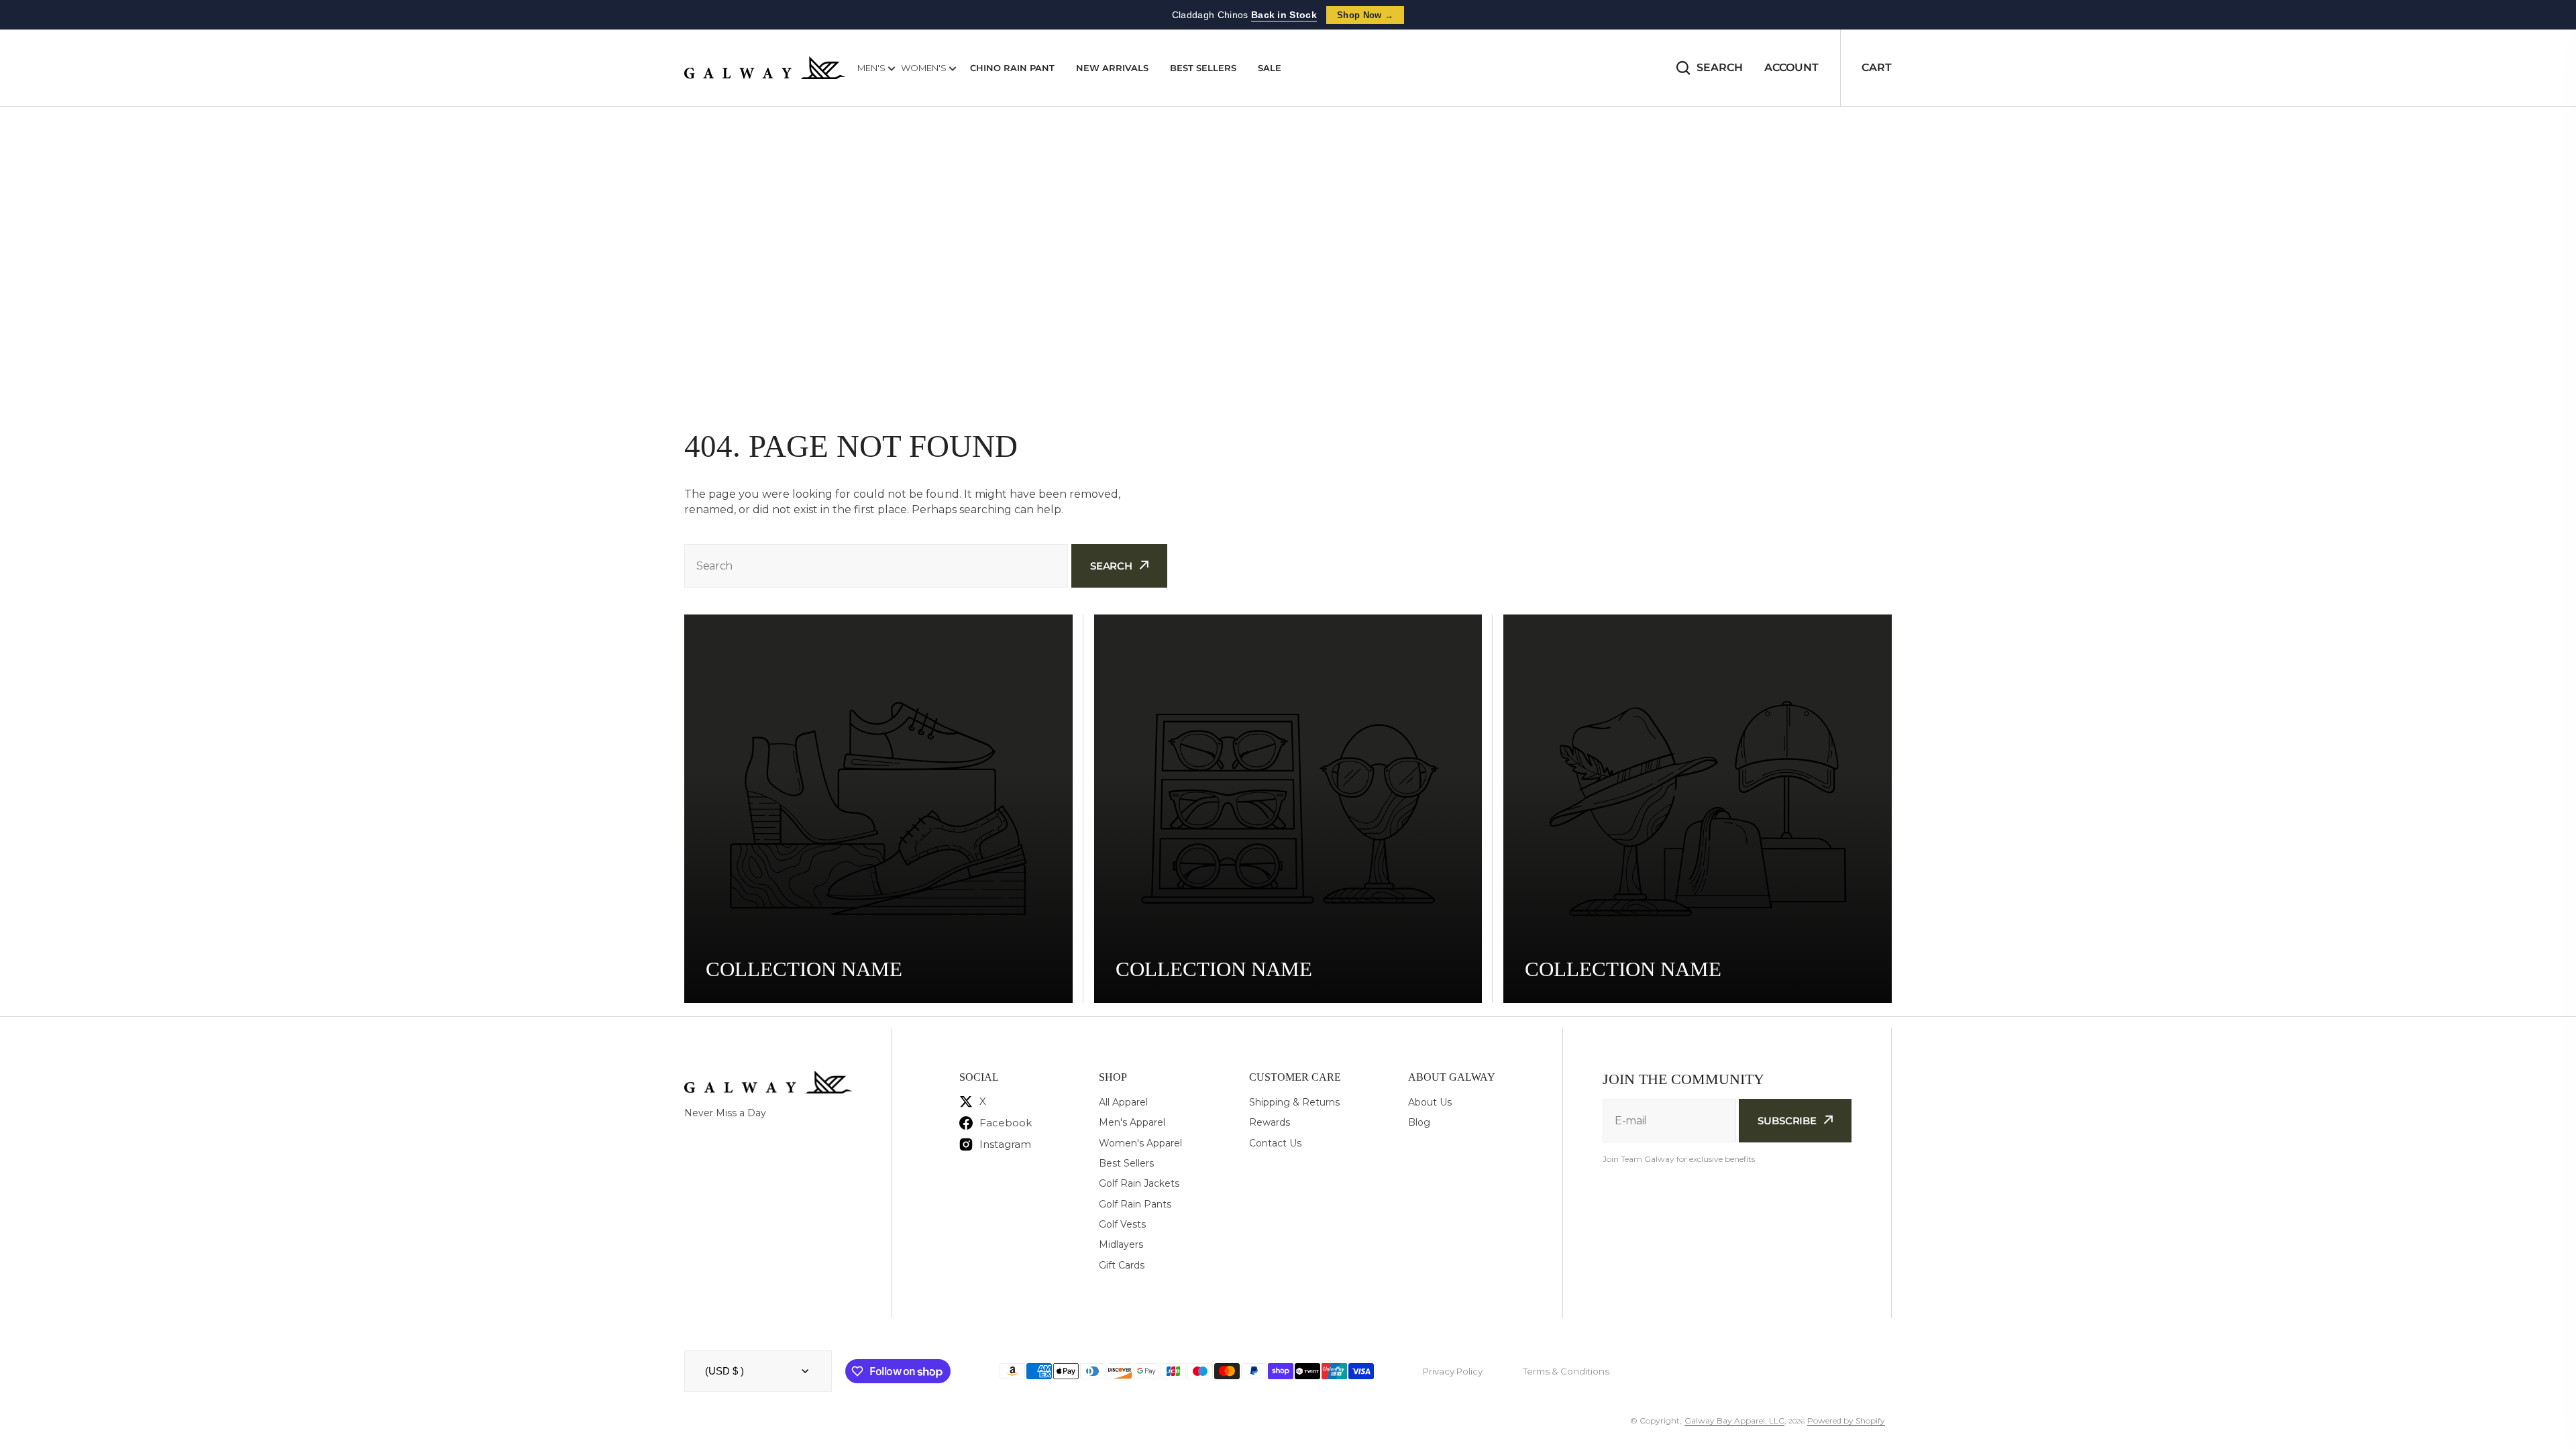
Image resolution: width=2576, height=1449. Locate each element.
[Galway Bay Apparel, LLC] (765, 68)
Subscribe (1787, 1121)
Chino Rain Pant (1012, 68)
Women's (925, 68)
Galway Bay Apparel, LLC (1734, 1420)
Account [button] (1791, 67)
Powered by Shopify (1846, 1420)
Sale (1270, 68)
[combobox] (876, 566)
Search (1720, 67)
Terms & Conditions (1566, 1371)
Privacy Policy (1453, 1371)
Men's (872, 68)
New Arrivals (1112, 68)
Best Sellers (1203, 68)
